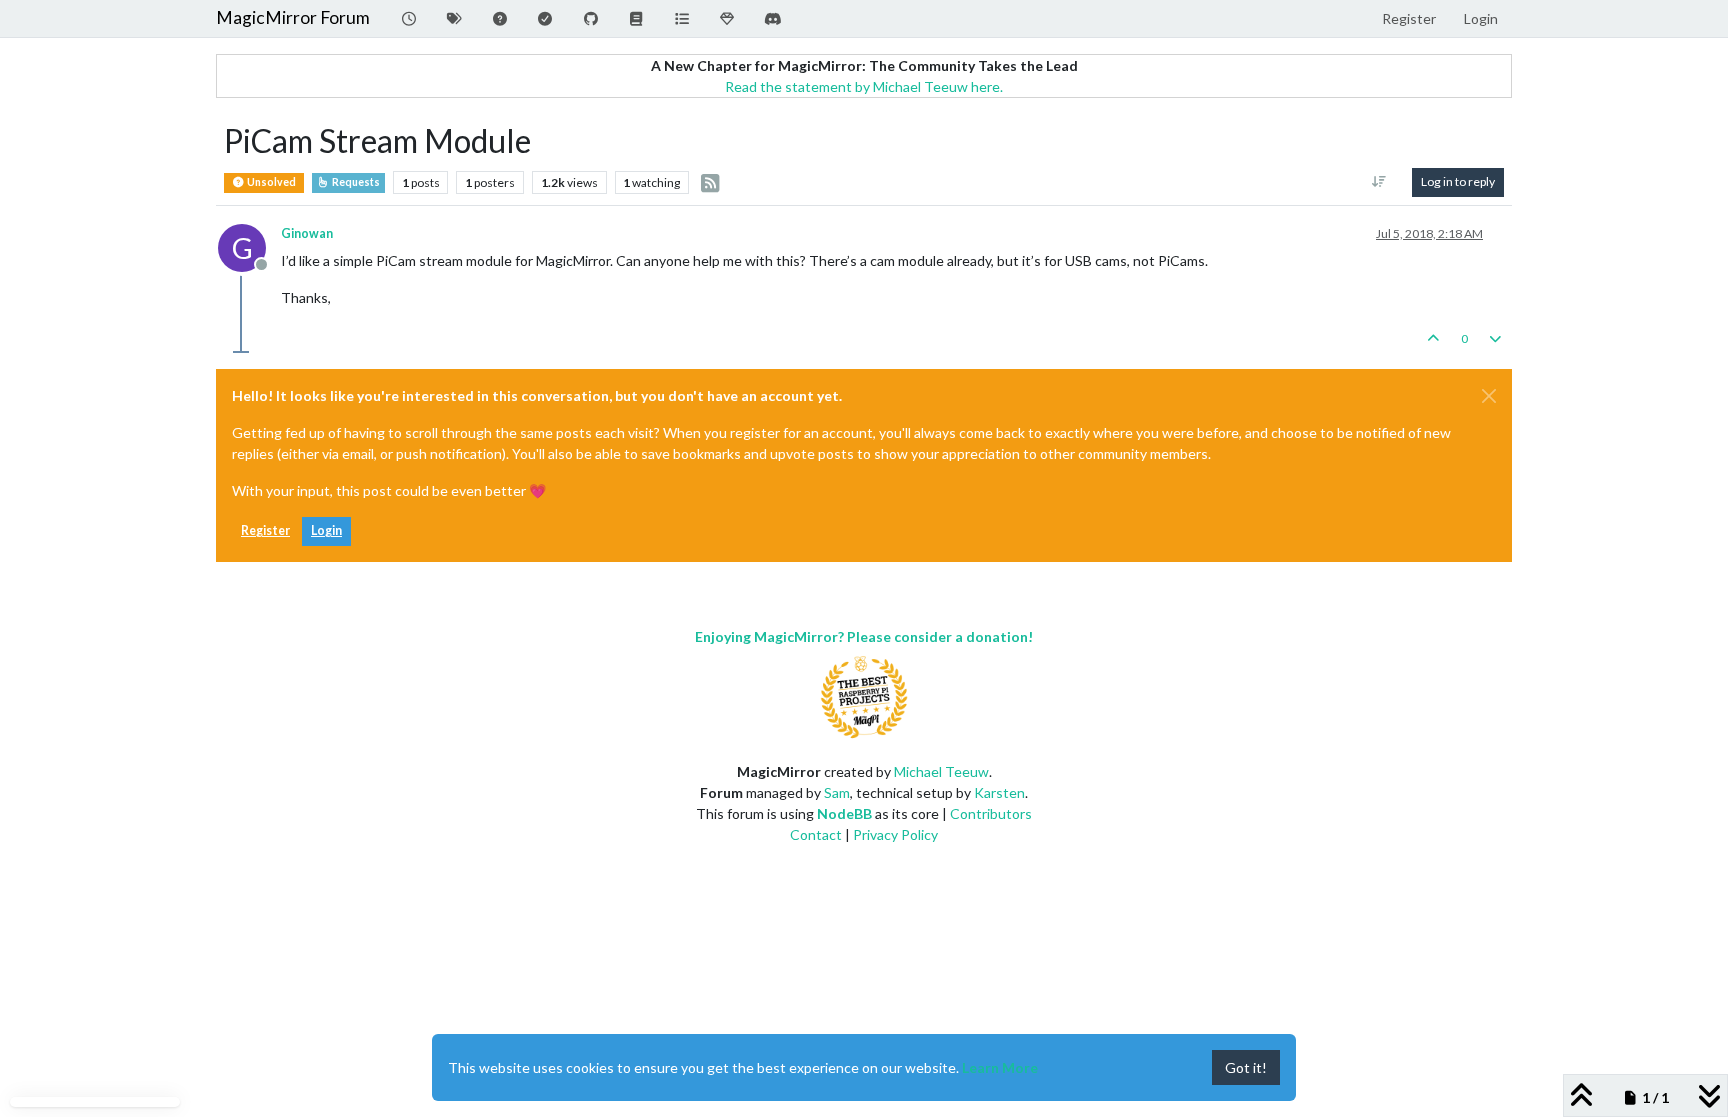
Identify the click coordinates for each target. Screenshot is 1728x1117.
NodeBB (844, 813)
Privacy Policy (895, 834)
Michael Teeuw (941, 771)
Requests (355, 182)
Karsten (999, 792)
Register (265, 530)
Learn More (1000, 1067)
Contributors (991, 813)
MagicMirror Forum (293, 17)
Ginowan (307, 233)
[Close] (1489, 396)
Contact (816, 834)
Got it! (1246, 1067)
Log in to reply (1458, 181)
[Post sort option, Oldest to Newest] (1379, 182)
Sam (837, 792)
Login (326, 530)
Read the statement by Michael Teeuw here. (864, 86)
